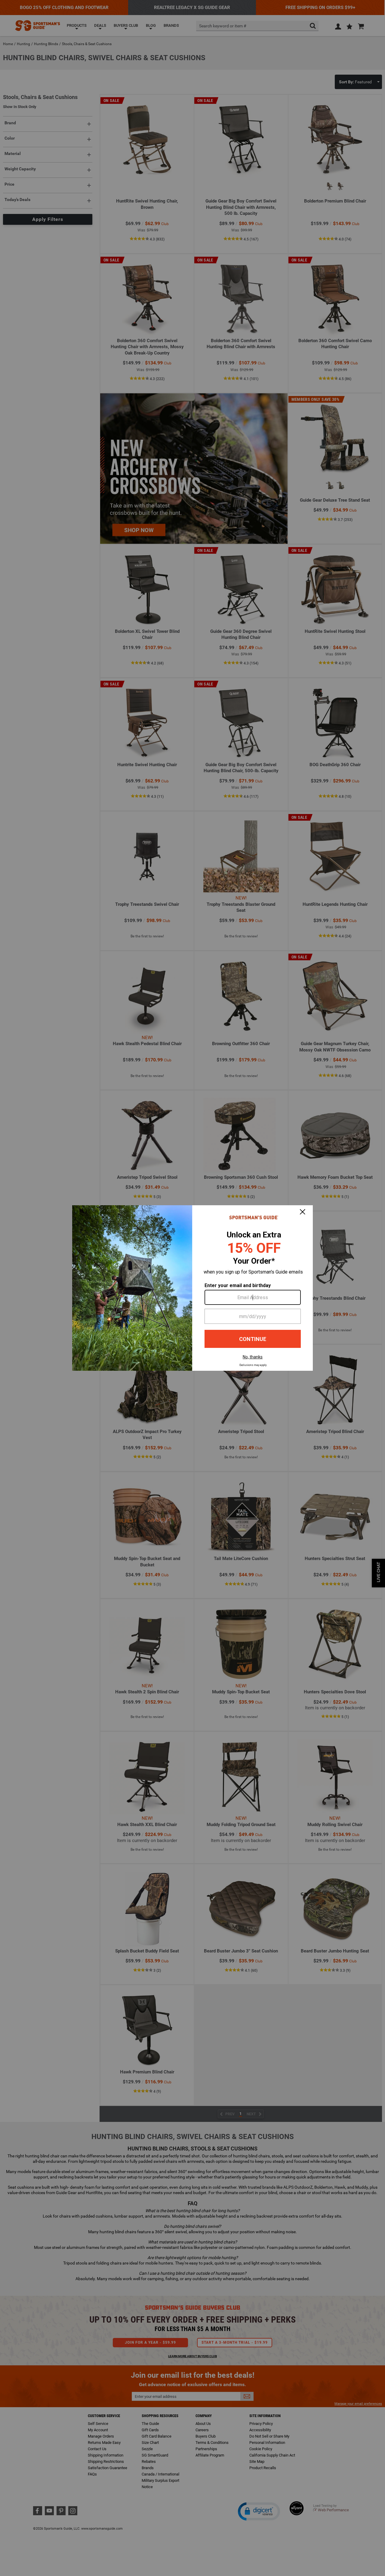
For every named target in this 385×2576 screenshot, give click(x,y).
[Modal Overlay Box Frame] (192, 1288)
